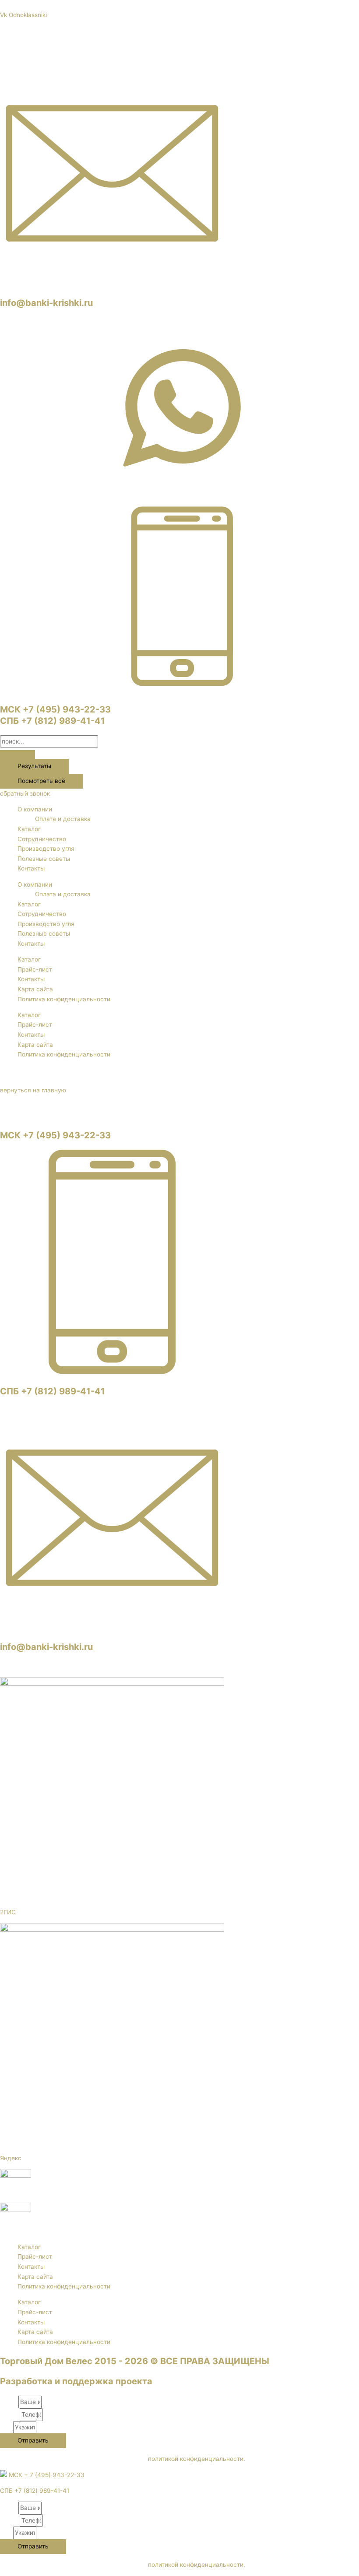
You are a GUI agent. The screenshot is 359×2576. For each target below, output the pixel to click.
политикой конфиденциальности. (197, 2459)
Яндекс (11, 2158)
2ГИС (8, 1912)
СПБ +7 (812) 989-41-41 (53, 721)
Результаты (34, 766)
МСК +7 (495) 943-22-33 (55, 709)
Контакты (31, 868)
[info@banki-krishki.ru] (112, 283)
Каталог (29, 829)
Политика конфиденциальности (64, 999)
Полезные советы (44, 859)
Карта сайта (35, 989)
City (7, 2427)
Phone (10, 2415)
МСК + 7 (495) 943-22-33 (46, 2475)
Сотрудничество (42, 839)
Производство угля (46, 849)
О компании (35, 809)
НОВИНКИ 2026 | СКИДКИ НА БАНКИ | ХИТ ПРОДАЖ (180, 5)
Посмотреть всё (41, 781)
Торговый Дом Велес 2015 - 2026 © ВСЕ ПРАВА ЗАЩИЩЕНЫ (135, 2361)
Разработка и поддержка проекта (76, 2381)
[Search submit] (18, 755)
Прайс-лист (35, 969)
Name (9, 2402)
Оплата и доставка (63, 819)
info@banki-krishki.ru (46, 303)
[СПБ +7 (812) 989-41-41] (112, 1372)
